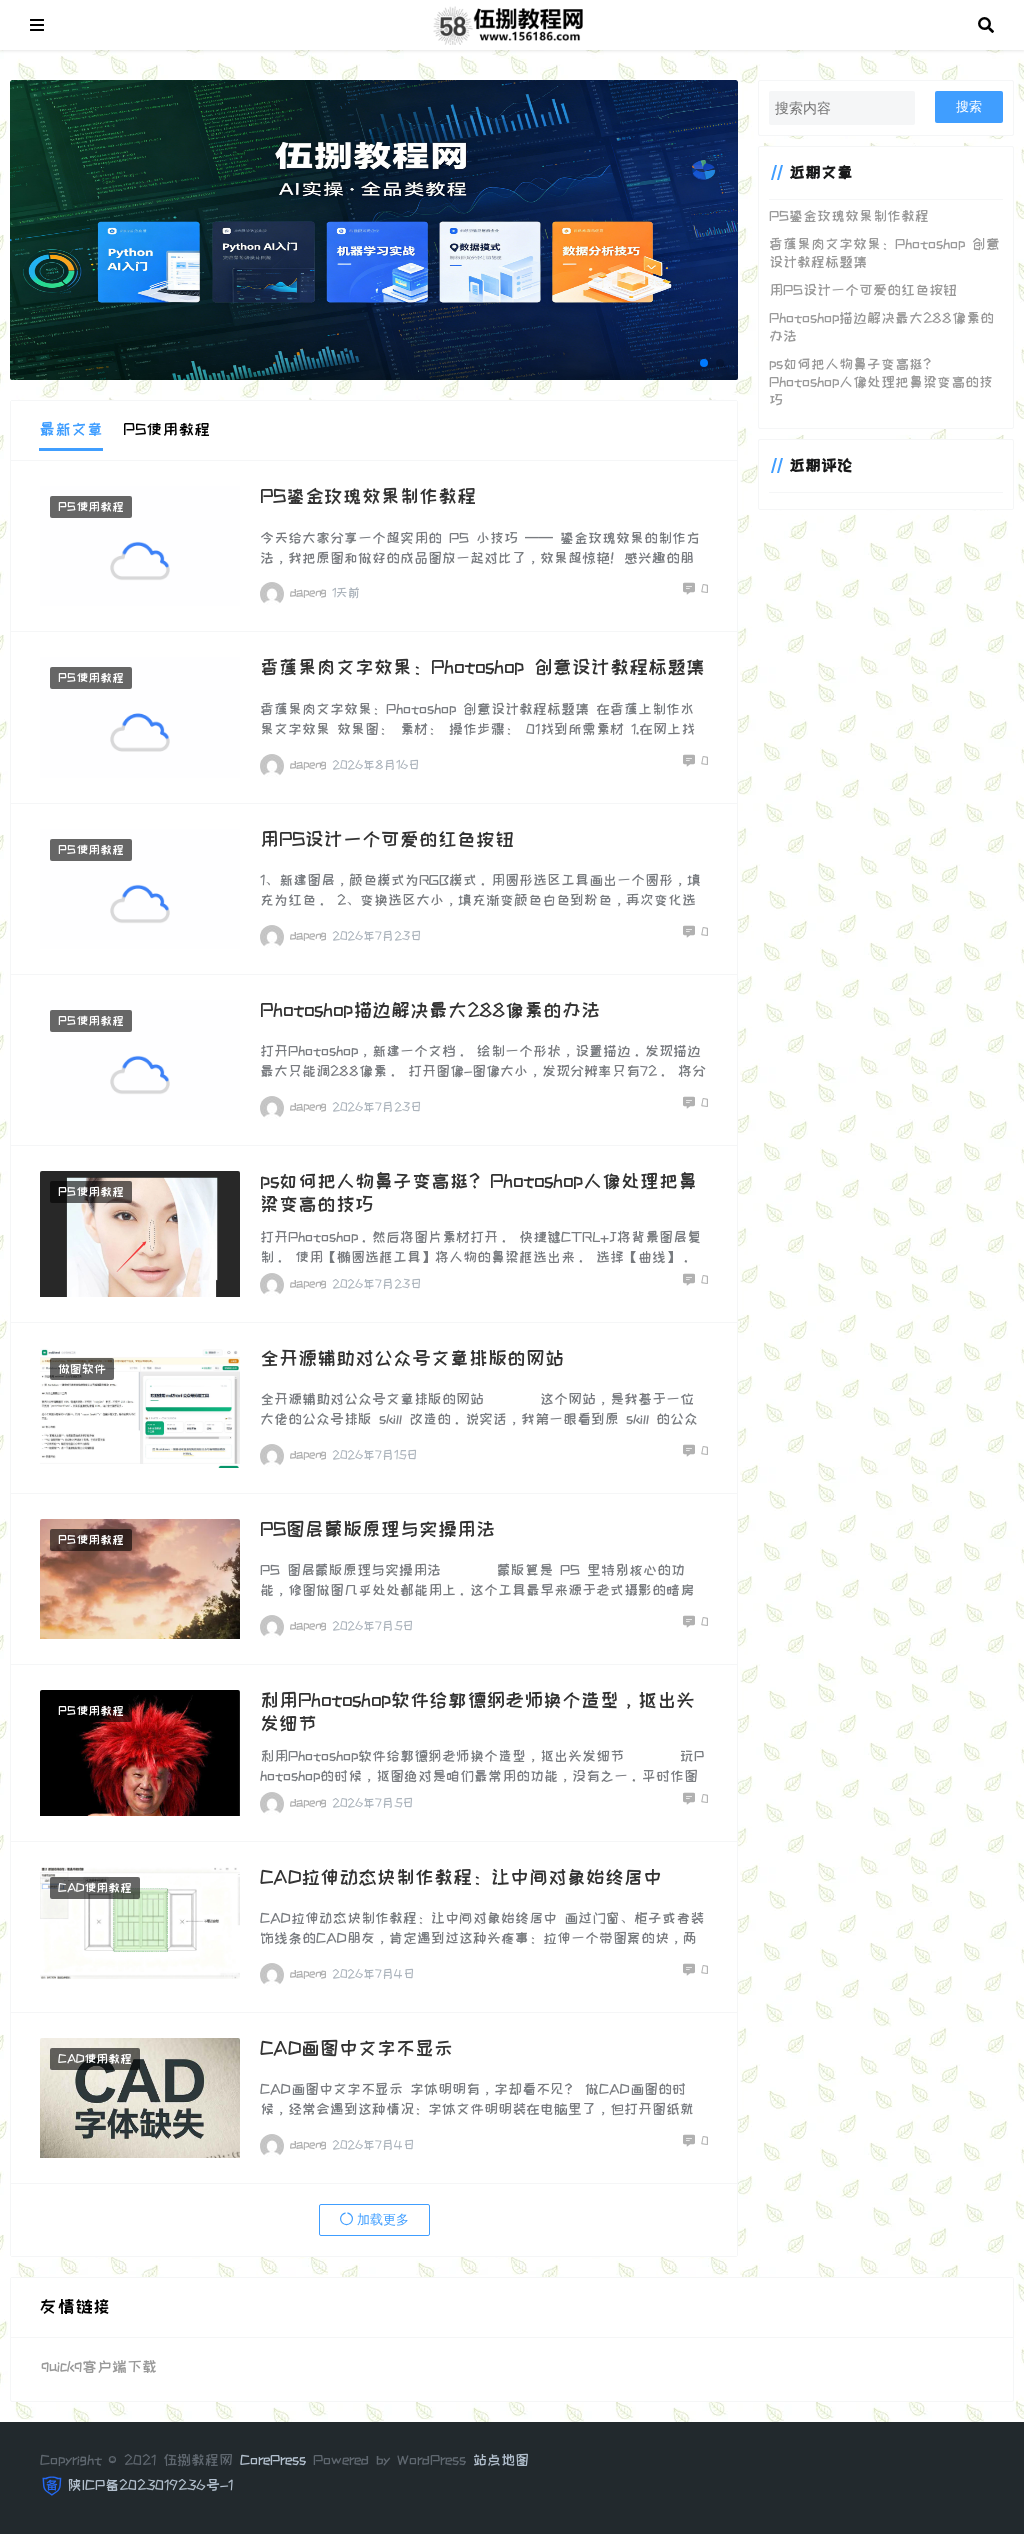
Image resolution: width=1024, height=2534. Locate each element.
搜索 (969, 106)
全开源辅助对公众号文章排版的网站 (412, 1358)
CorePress (273, 2460)
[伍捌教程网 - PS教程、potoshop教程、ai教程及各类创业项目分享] (511, 23)
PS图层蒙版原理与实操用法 (377, 1529)
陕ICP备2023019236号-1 (150, 2485)
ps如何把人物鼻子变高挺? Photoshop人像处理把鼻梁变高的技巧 (881, 382)
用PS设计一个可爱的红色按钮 (387, 839)
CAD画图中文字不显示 (356, 2048)
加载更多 (381, 2219)
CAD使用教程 (95, 1888)
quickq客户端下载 (99, 2366)
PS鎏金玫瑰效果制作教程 (368, 496)
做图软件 (82, 1369)
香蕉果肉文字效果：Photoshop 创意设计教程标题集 (482, 667)
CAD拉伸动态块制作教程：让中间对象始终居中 (461, 1877)
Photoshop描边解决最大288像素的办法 (430, 1010)
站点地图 (501, 2460)
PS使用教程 (91, 507)
